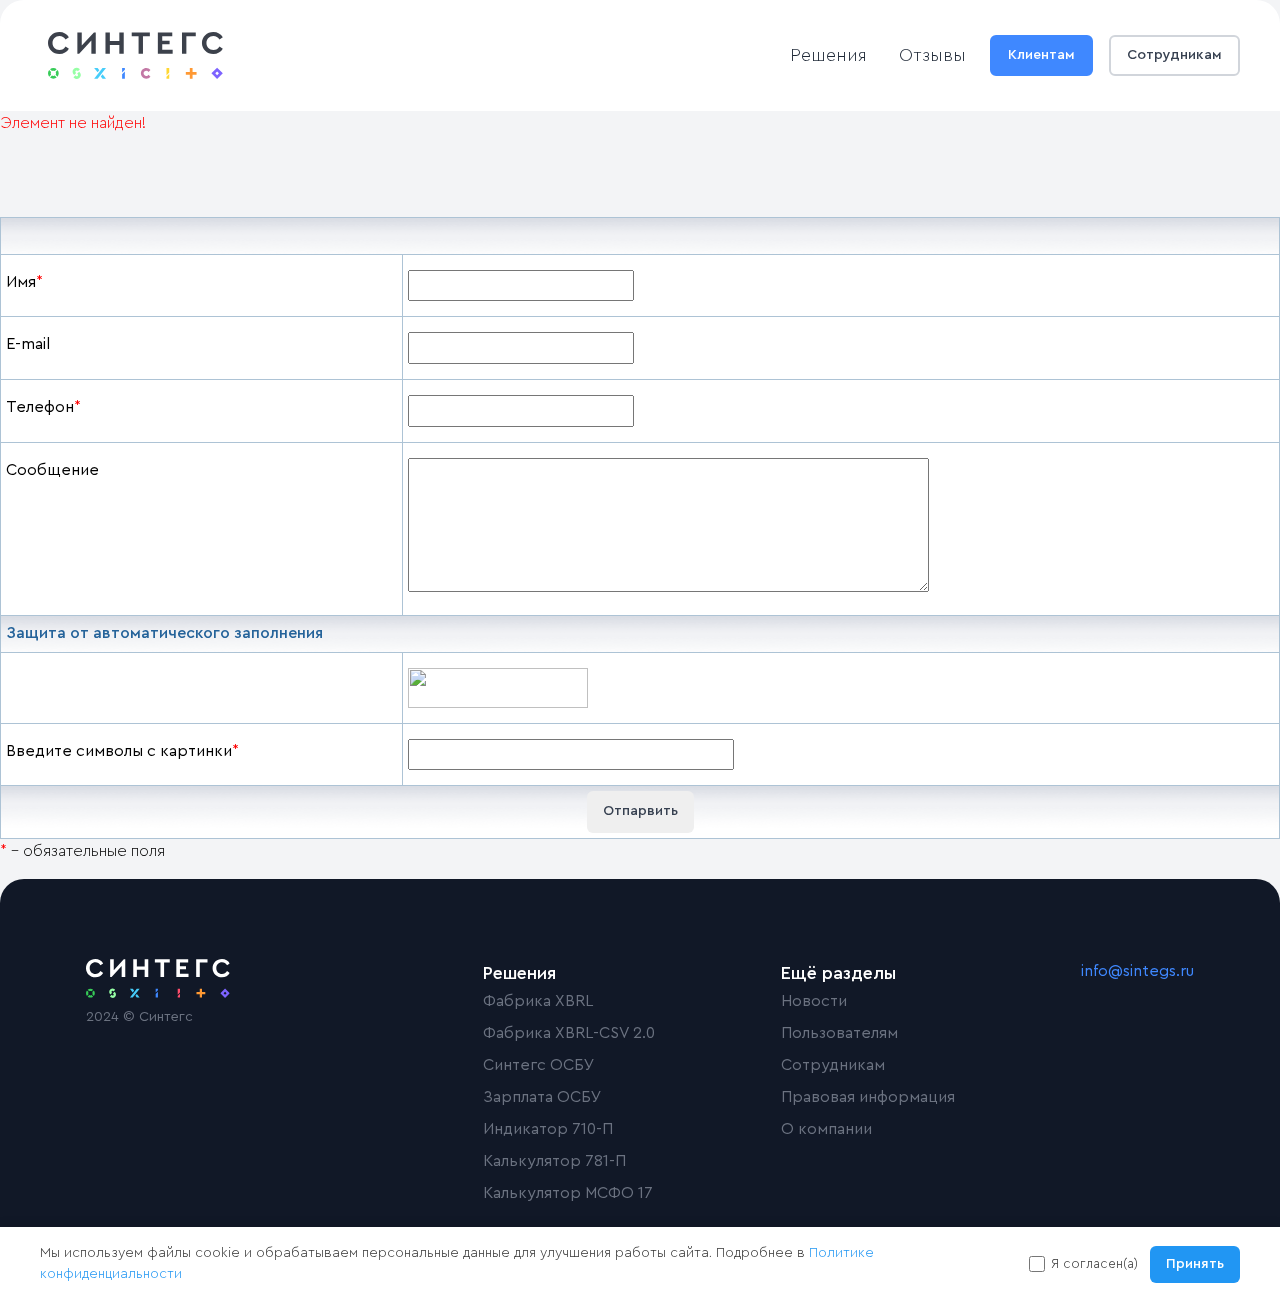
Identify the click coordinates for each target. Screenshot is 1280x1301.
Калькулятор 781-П (554, 1161)
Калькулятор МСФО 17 (568, 1193)
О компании (826, 1129)
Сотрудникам (1174, 55)
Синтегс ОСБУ (539, 1065)
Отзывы (932, 55)
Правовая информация (868, 1097)
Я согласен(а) (1094, 1263)
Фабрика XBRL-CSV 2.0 (569, 1033)
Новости (814, 1001)
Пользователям (839, 1033)
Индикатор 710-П (548, 1129)
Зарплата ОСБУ (542, 1097)
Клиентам (1041, 55)
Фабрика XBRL (538, 1001)
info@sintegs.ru (1137, 971)
